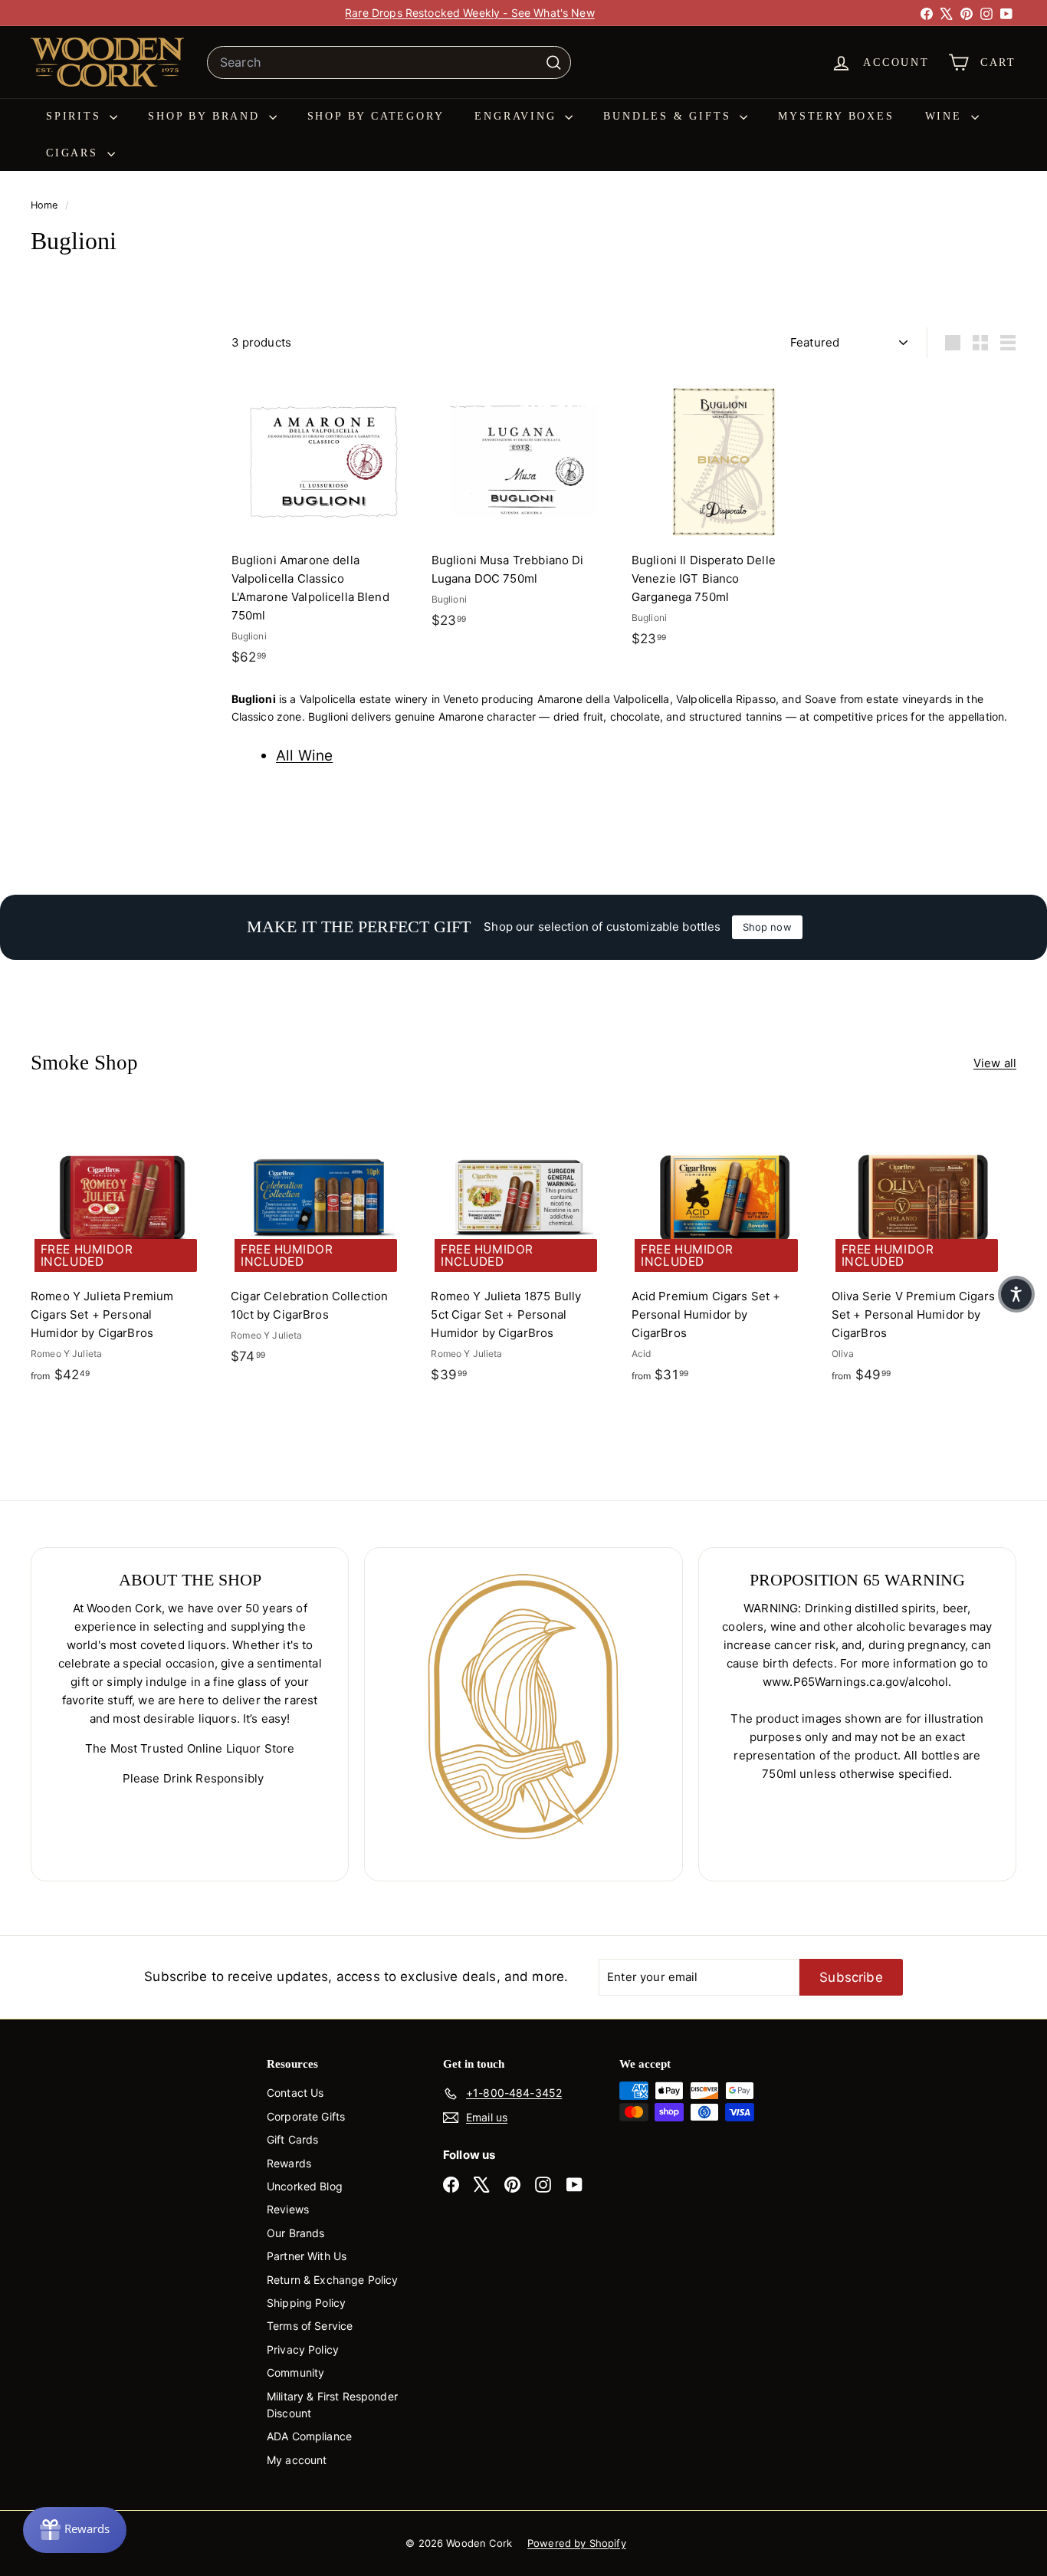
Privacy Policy (303, 2349)
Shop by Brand (206, 116)
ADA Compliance (309, 2436)
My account (297, 2460)
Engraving (518, 116)
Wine (946, 116)
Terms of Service (310, 2326)
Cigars (75, 153)
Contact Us (295, 2093)
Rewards (289, 2163)
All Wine (304, 756)
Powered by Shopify (577, 2543)
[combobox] (389, 63)
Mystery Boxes (836, 116)
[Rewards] (75, 2530)
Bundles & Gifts (670, 116)
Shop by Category (376, 116)
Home (46, 205)
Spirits (76, 116)
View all (995, 1063)
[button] (1016, 1294)
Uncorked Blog (305, 2186)
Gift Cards (293, 2139)
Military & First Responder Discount (332, 2405)
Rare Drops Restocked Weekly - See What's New (470, 13)
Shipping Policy (306, 2303)
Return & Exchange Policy (333, 2280)
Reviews (288, 2209)
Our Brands (296, 2233)
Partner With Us (307, 2256)
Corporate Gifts (306, 2116)
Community (295, 2372)
